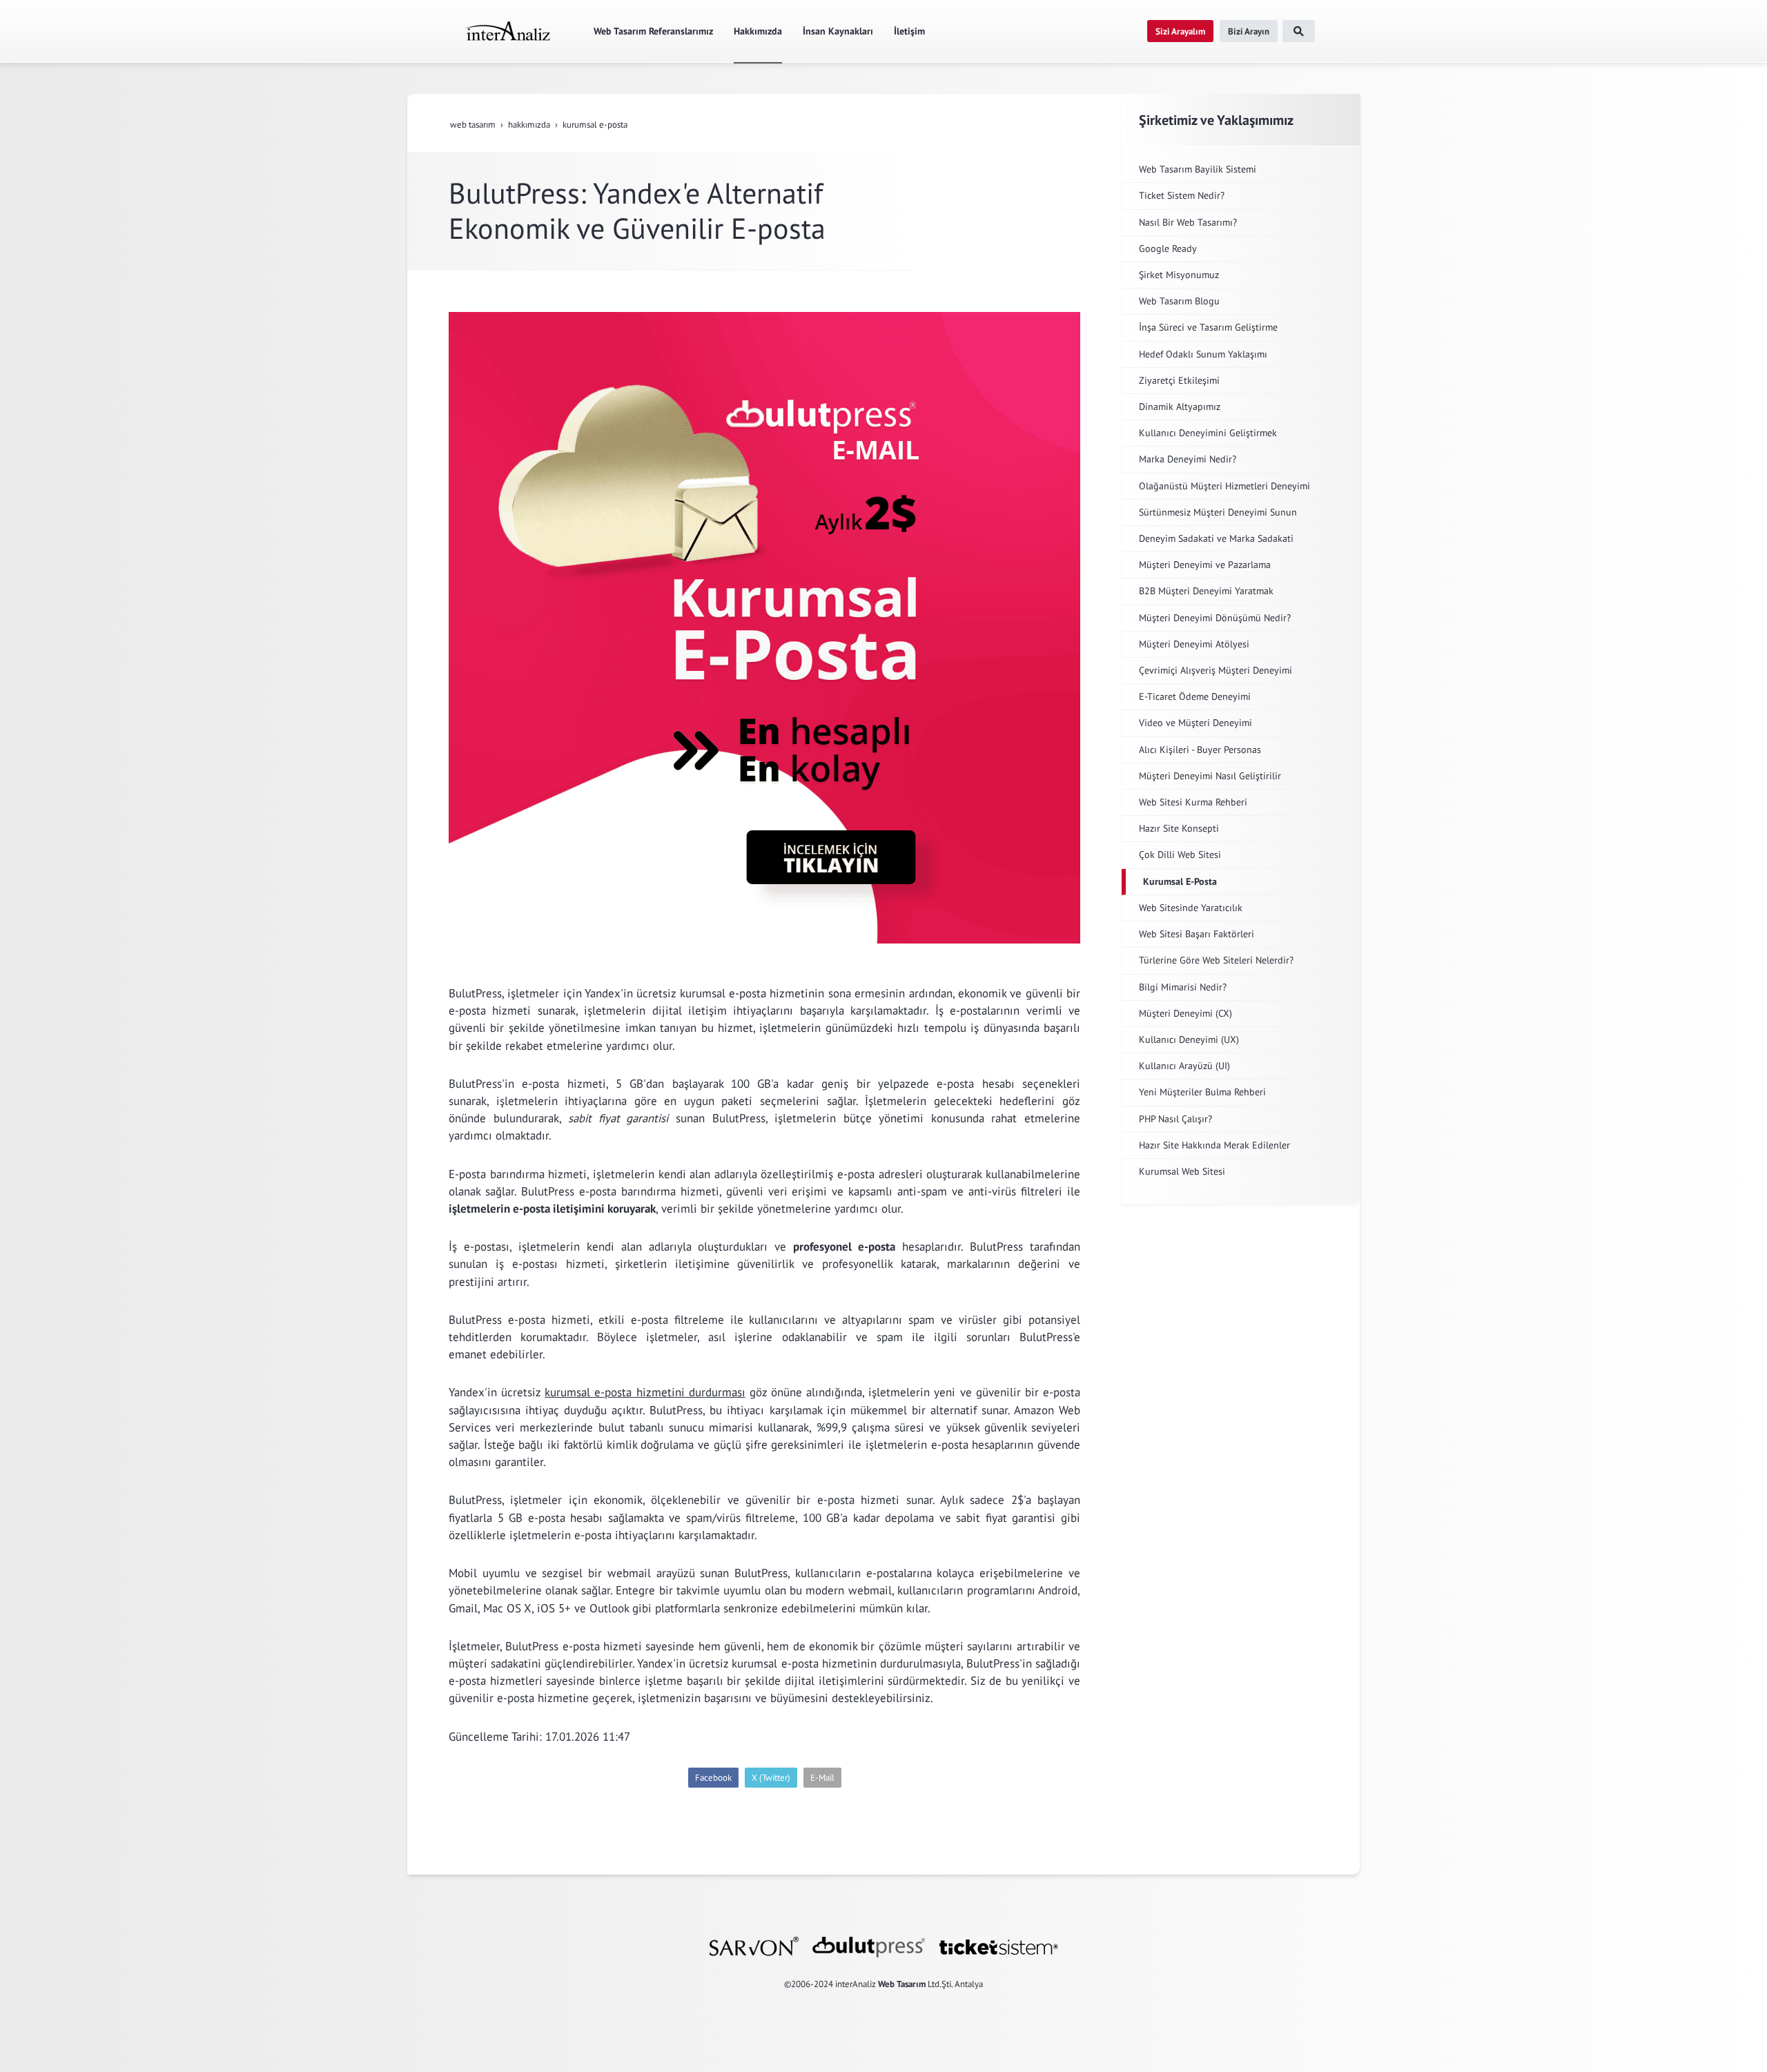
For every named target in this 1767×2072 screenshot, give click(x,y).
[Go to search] (1299, 31)
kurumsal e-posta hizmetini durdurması (645, 1392)
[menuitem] (507, 31)
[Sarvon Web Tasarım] (754, 1946)
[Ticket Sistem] (999, 1946)
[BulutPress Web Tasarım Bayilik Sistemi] (869, 1946)
